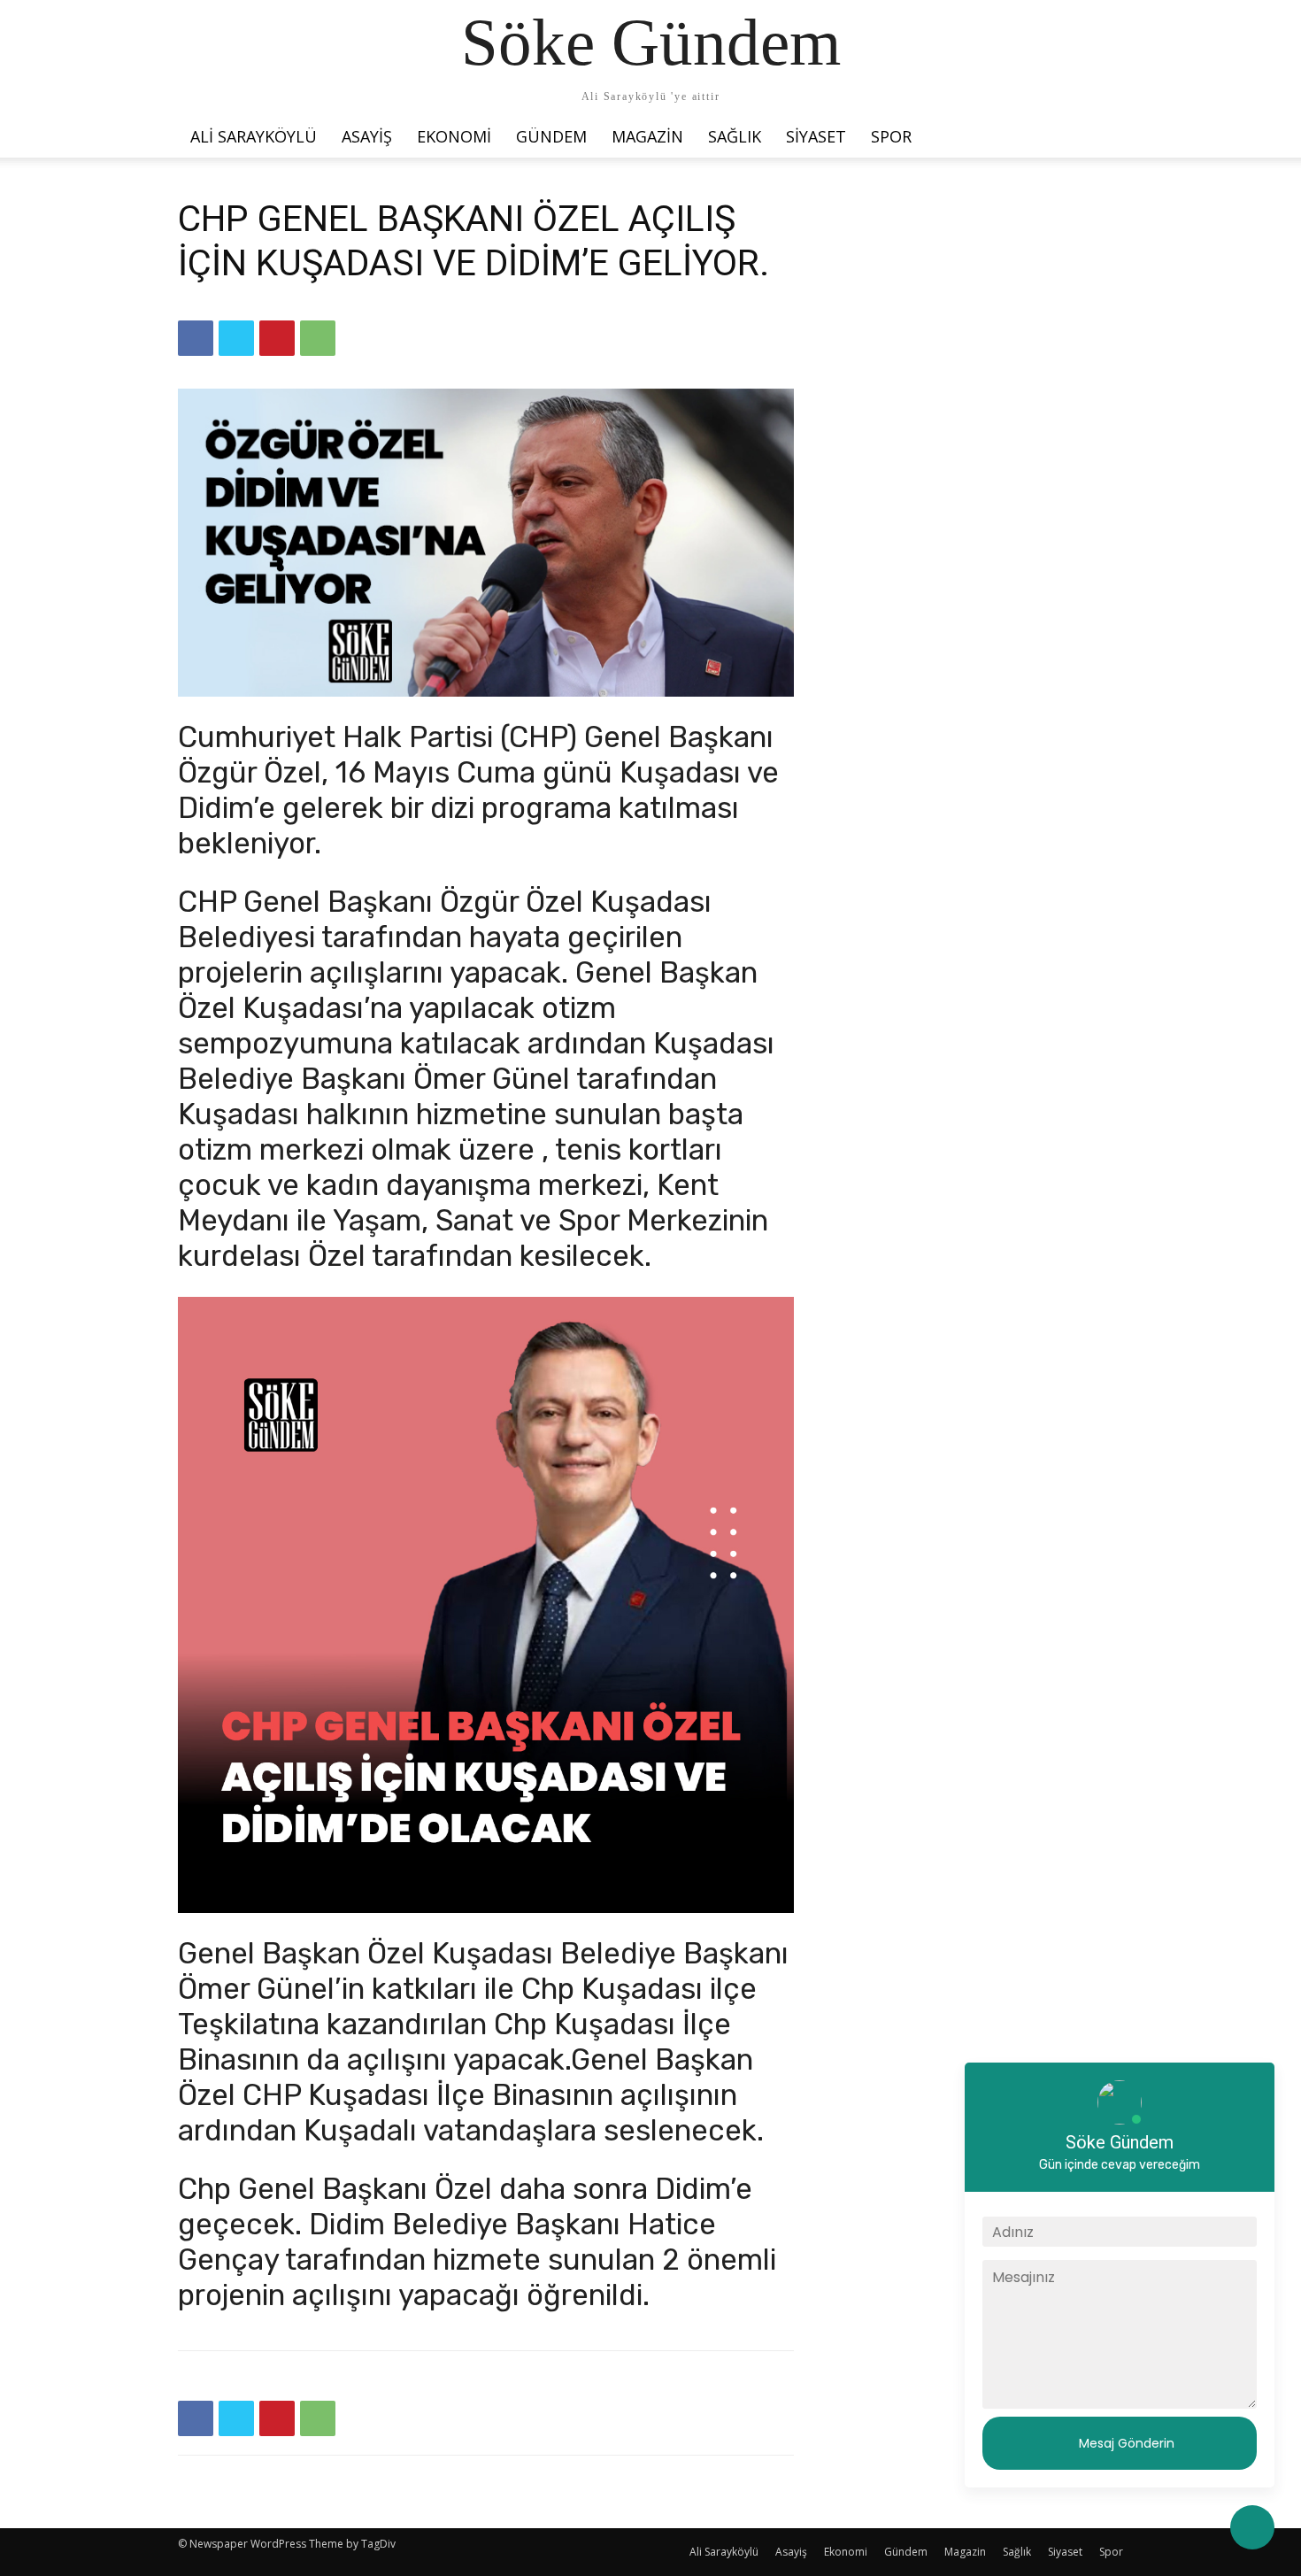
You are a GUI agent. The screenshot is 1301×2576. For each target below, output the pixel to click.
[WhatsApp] (318, 338)
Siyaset (816, 136)
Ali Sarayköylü (254, 136)
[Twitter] (236, 338)
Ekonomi (454, 136)
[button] (1102, 132)
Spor (891, 136)
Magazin (647, 136)
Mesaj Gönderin (1127, 2443)
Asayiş (367, 136)
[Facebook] (196, 338)
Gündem (551, 136)
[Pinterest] (277, 338)
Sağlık (735, 136)
